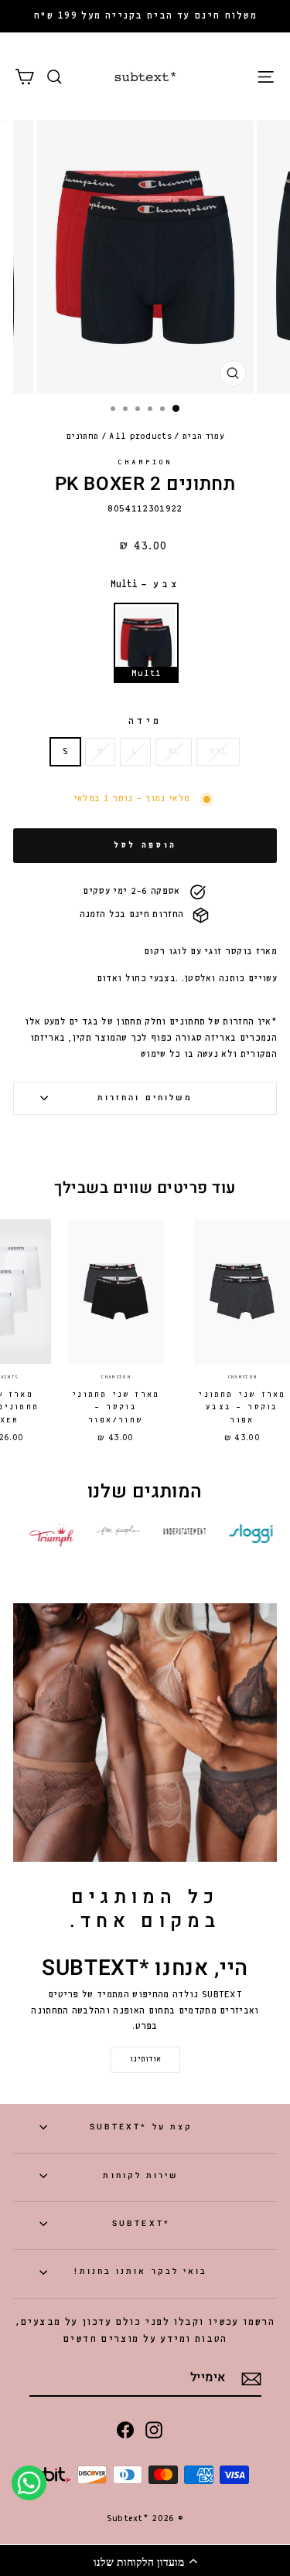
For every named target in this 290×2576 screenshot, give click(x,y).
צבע (145, 585)
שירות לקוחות (141, 2175)
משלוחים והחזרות (145, 1098)
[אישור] (251, 2379)
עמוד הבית (203, 437)
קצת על (141, 2127)
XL (174, 752)
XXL (218, 752)
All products (140, 437)
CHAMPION (145, 462)
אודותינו (145, 2059)
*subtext (141, 2223)
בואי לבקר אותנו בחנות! (141, 2271)
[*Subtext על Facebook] (125, 2429)
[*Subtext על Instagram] (154, 2429)
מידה (145, 721)
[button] (145, 2561)
